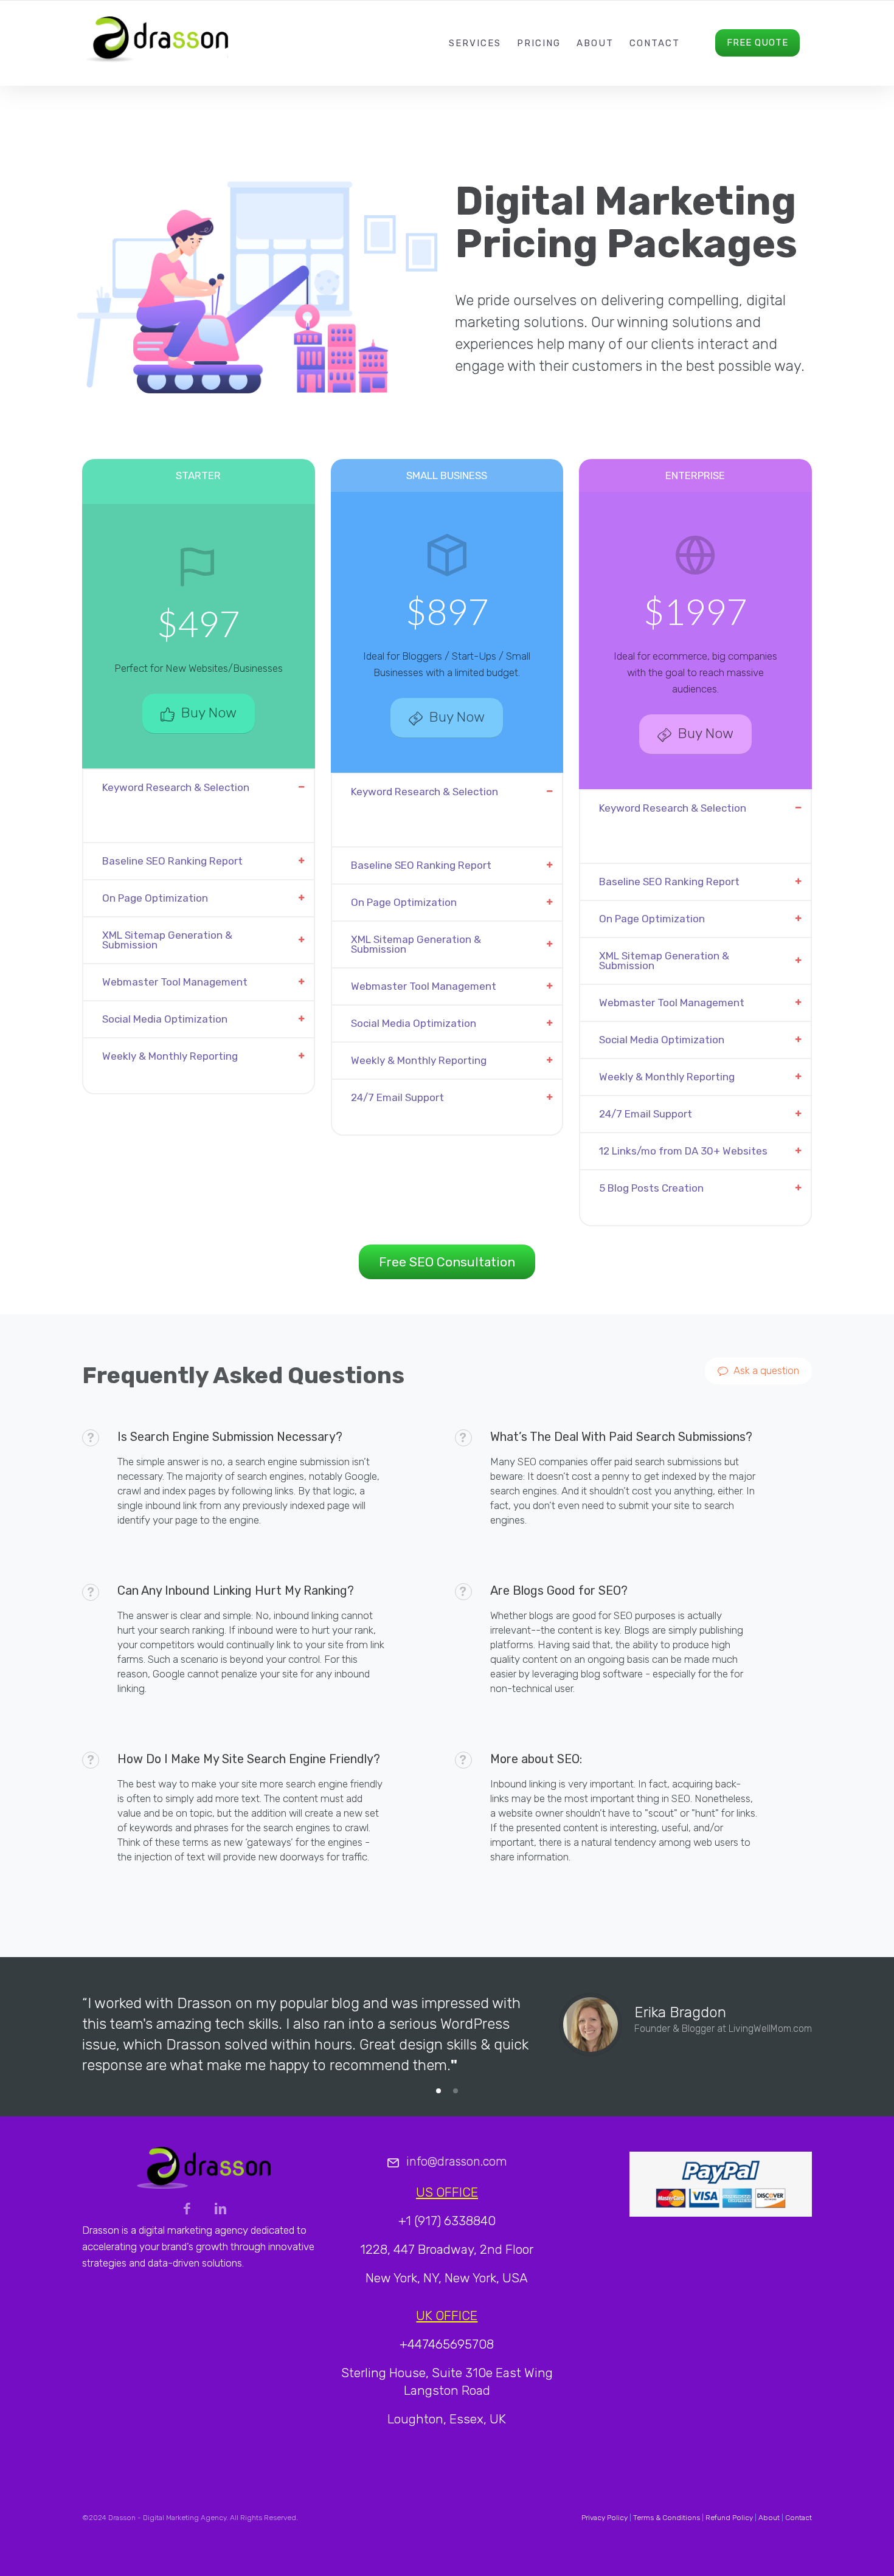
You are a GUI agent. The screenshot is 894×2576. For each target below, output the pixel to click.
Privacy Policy (605, 2518)
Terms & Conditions (667, 2518)
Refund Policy (729, 2518)
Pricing (539, 43)
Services (475, 43)
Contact (655, 43)
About (595, 43)
